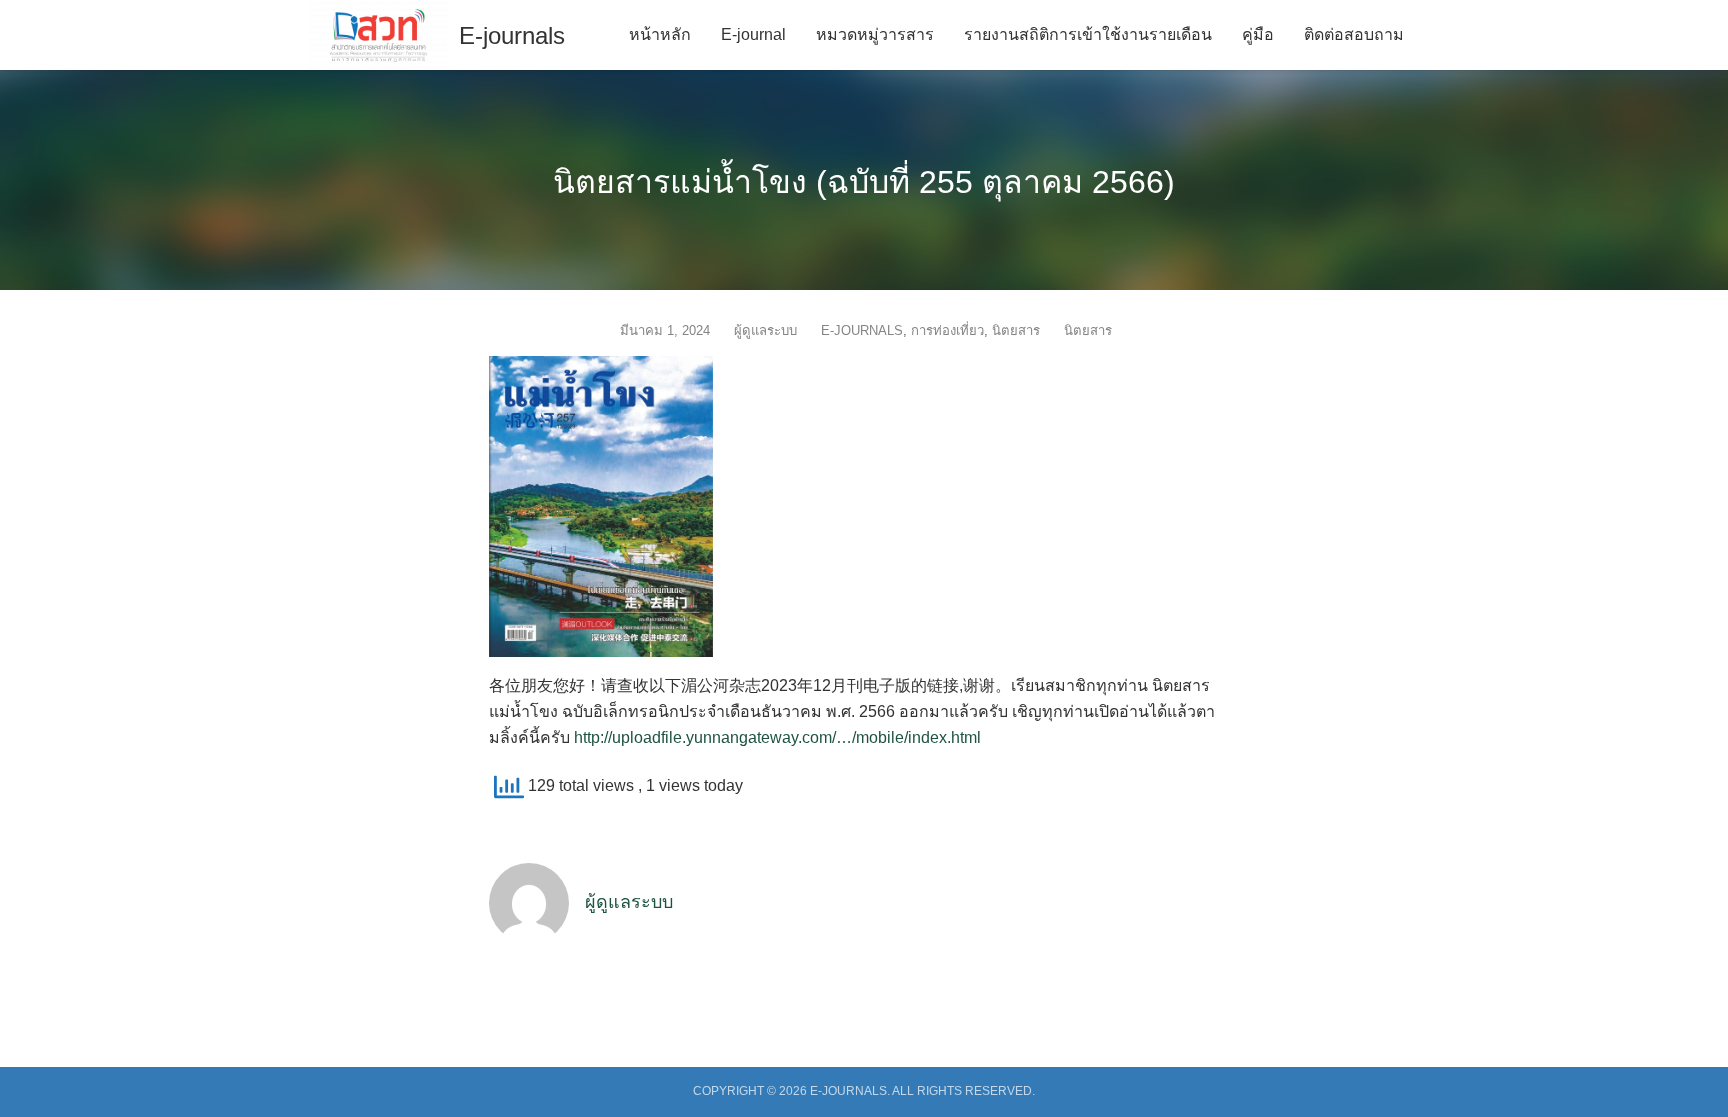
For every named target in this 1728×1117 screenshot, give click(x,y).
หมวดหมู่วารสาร (875, 34)
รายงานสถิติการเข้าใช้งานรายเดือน (1088, 34)
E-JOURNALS (862, 330)
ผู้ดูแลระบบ (765, 330)
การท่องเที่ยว (947, 330)
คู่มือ (1258, 34)
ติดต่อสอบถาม (1354, 34)
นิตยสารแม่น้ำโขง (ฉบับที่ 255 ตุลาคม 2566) (864, 182)
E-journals (512, 35)
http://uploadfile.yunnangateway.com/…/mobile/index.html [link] (777, 737)
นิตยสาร (1016, 330)
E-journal (753, 34)
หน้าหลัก (660, 34)
